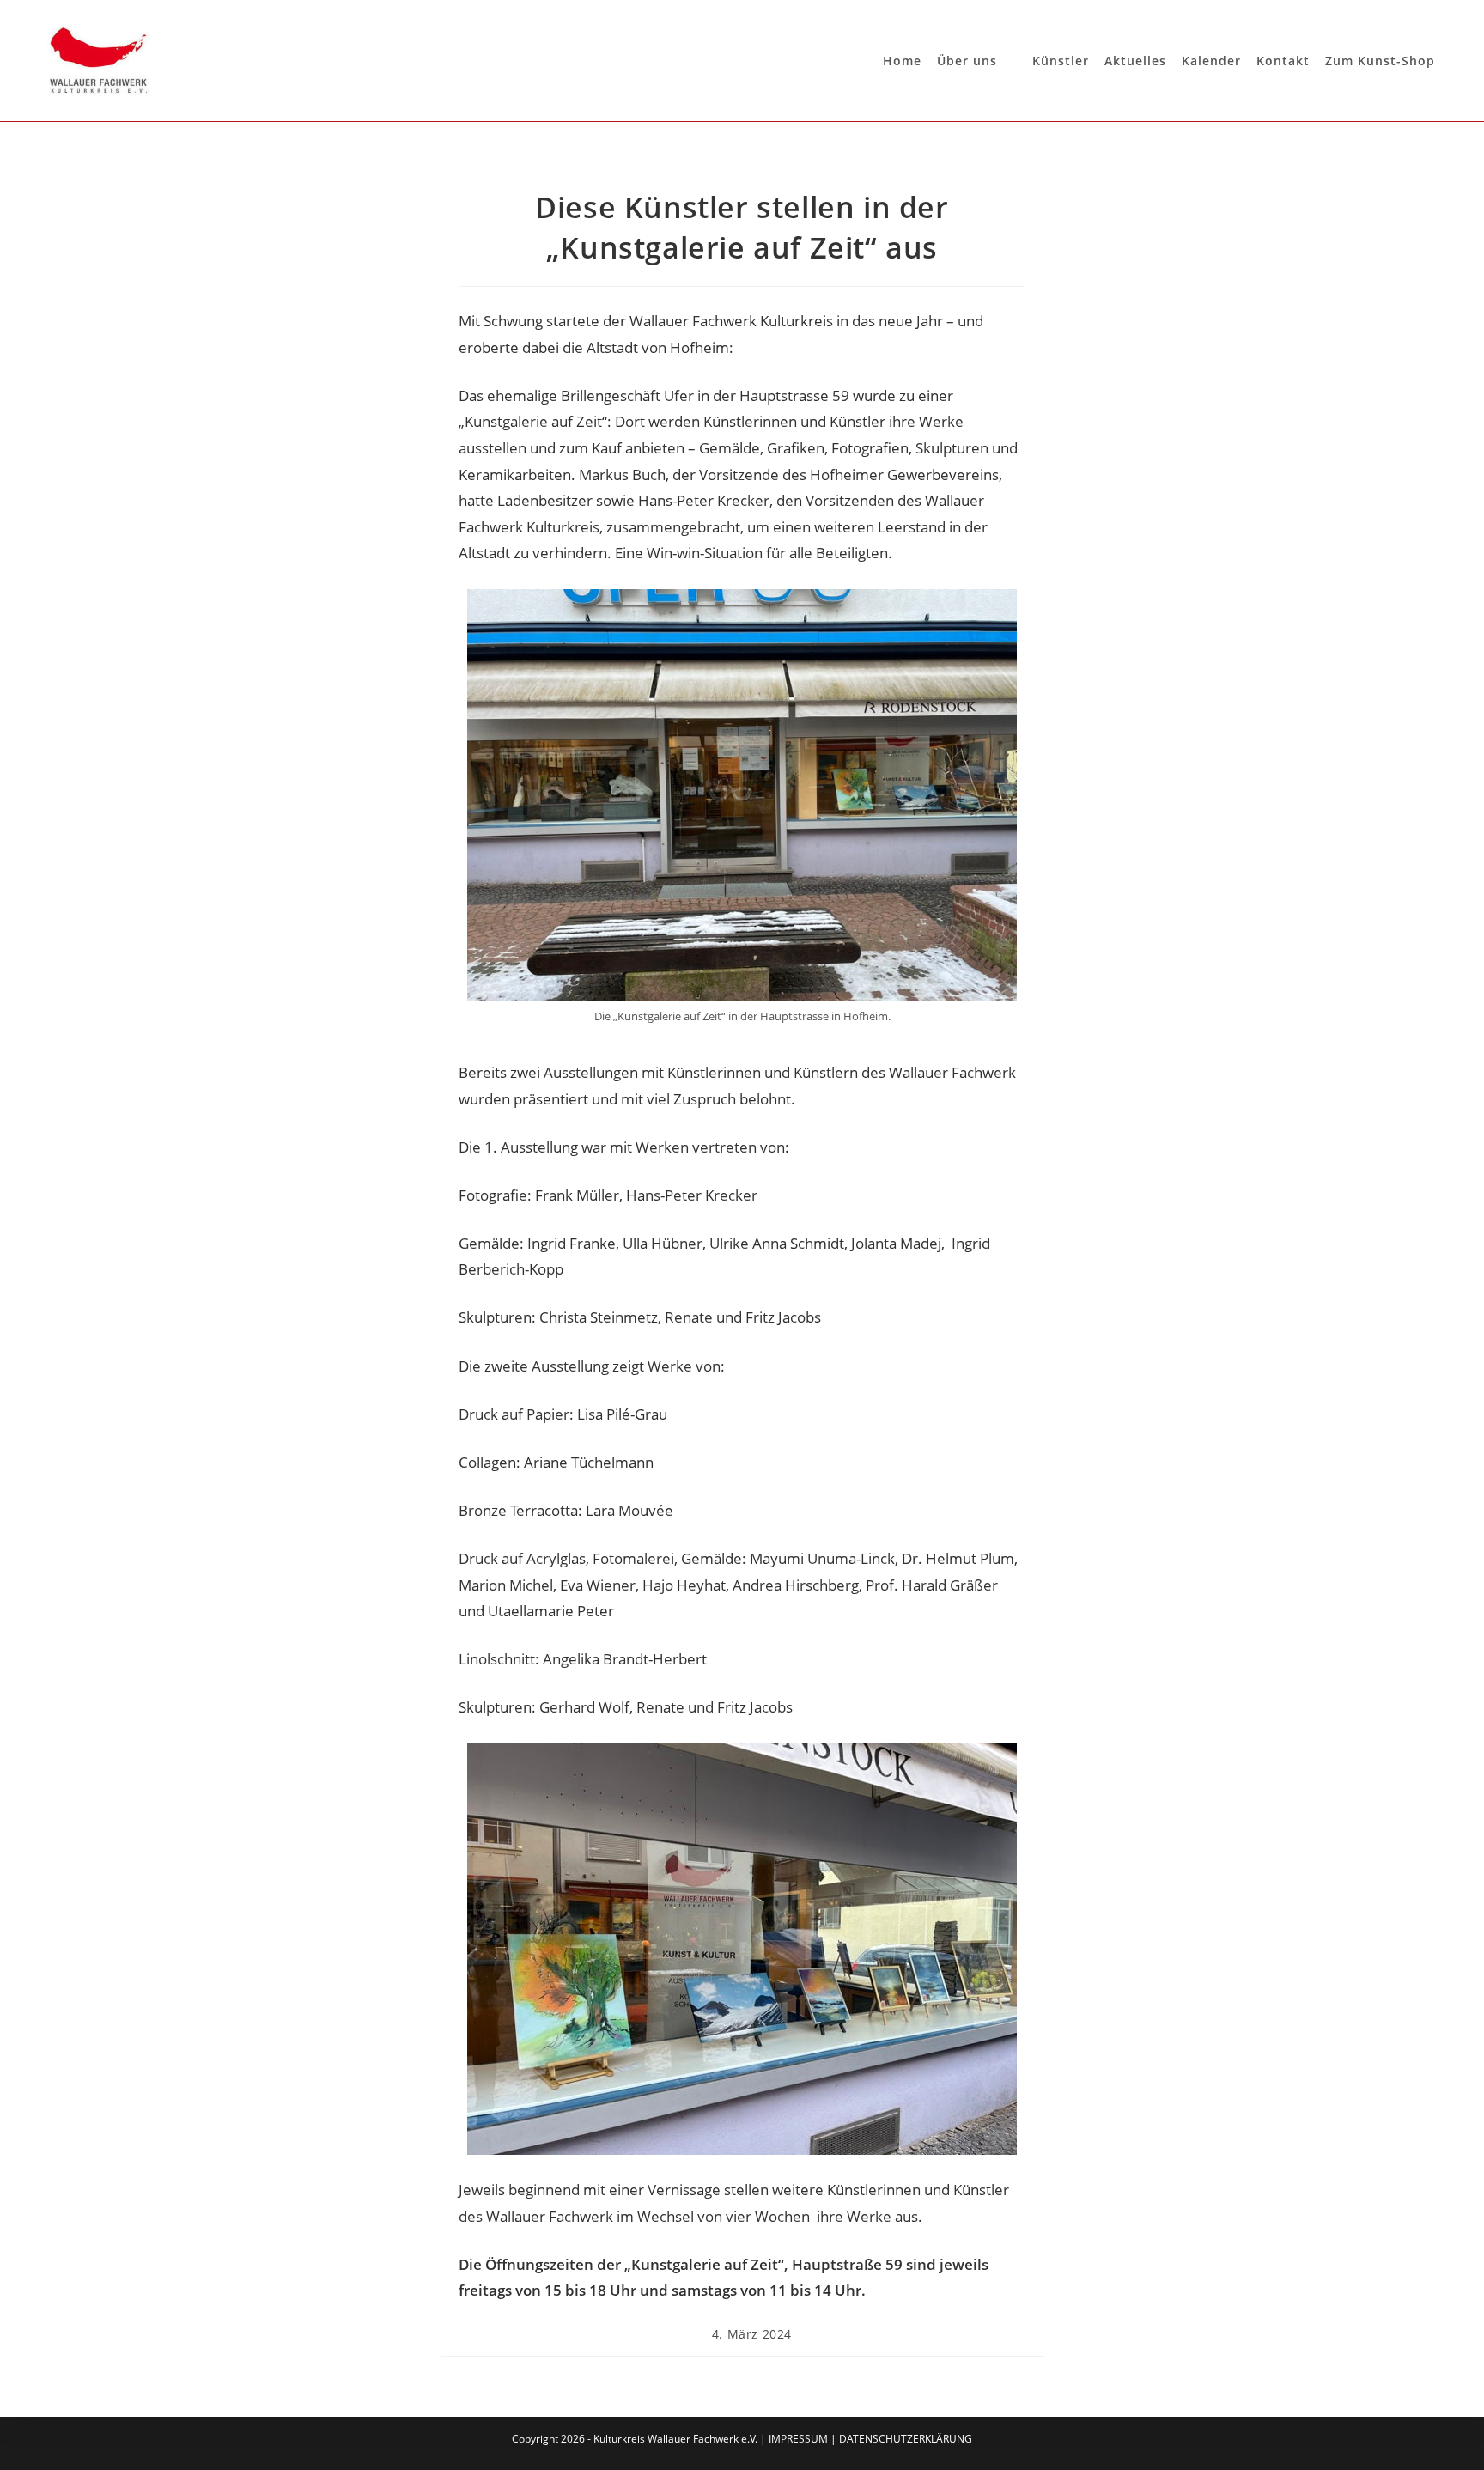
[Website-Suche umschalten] (1448, 61)
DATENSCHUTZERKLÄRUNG (906, 2439)
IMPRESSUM (798, 2439)
